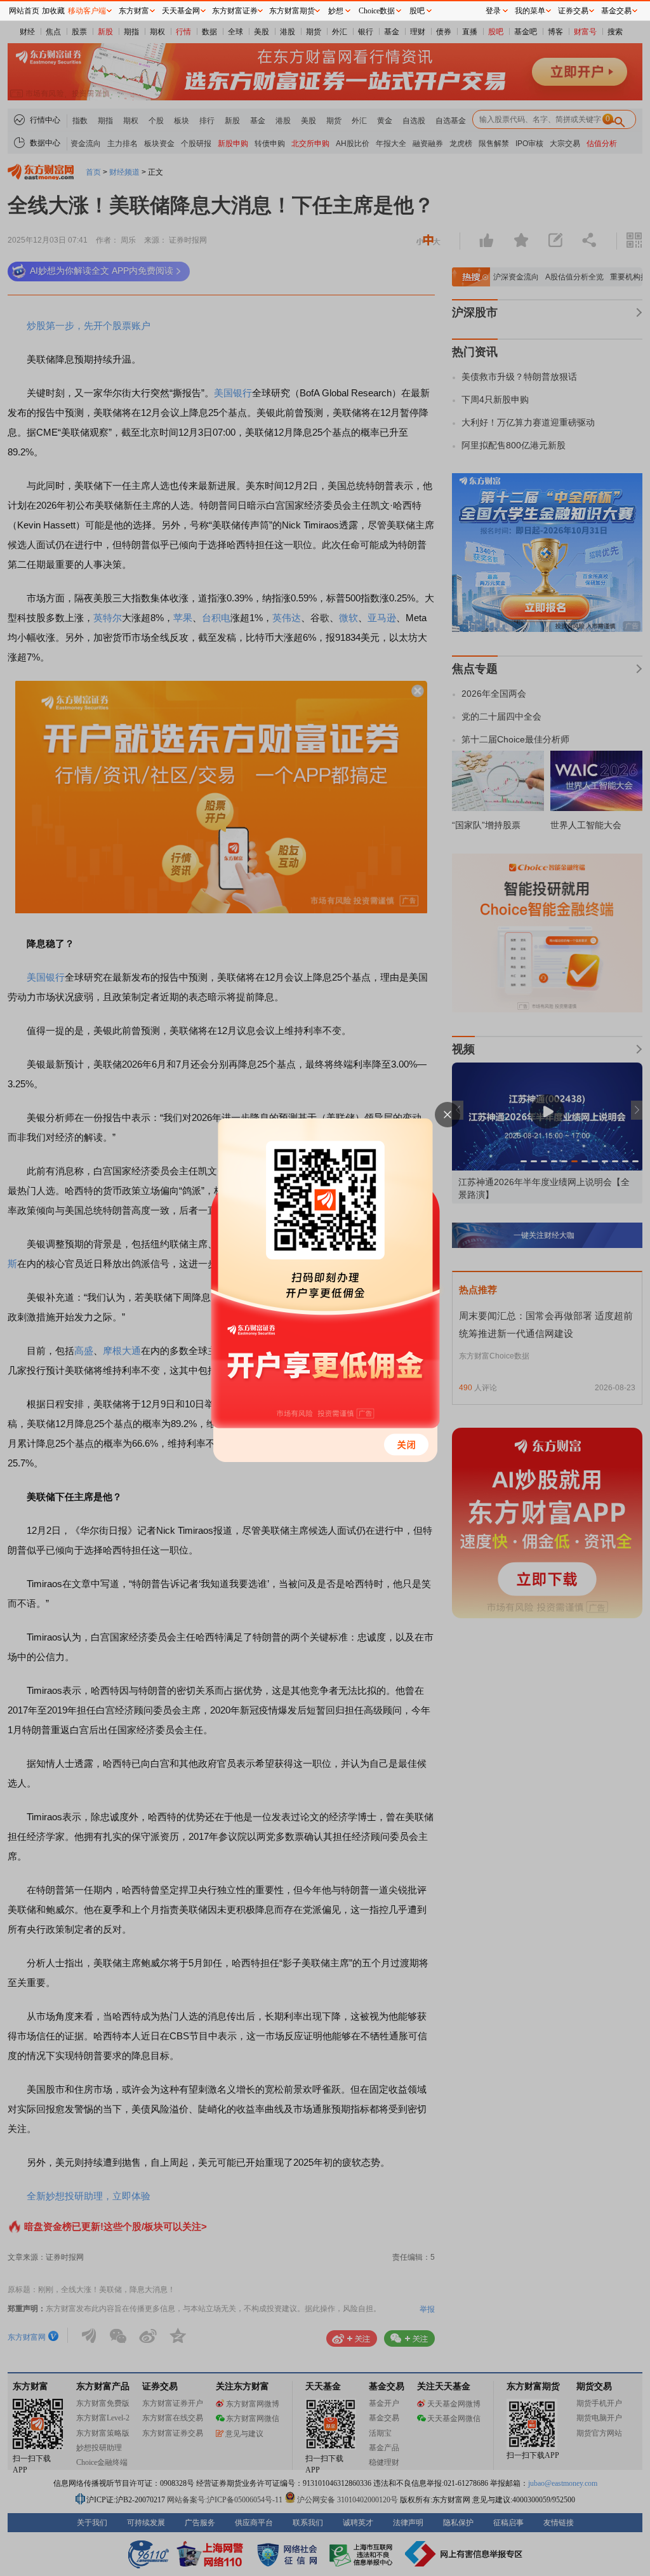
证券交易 (573, 11)
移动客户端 (87, 11)
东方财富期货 (292, 11)
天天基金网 (181, 11)
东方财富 (134, 11)
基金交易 (616, 11)
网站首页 (24, 11)
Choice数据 (377, 11)
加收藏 (53, 11)
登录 (493, 11)
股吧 (417, 11)
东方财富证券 (235, 11)
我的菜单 (530, 11)
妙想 (336, 11)
